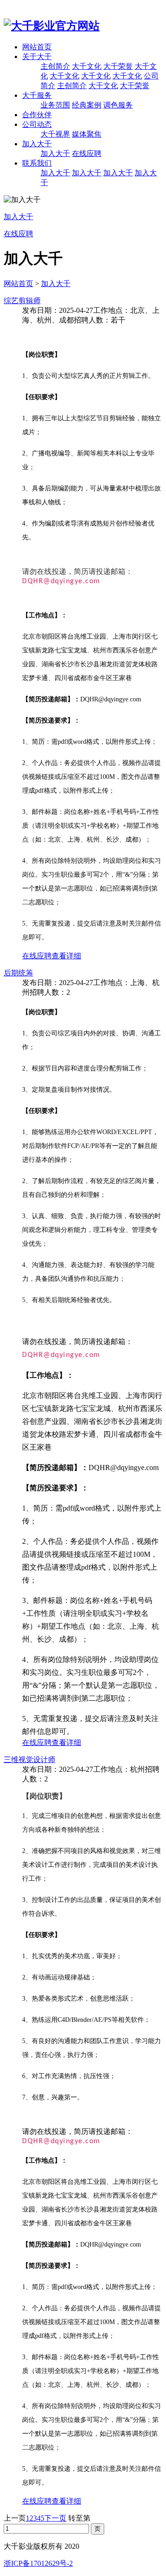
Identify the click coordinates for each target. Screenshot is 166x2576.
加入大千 (37, 144)
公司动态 (37, 124)
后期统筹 (18, 973)
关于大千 (37, 57)
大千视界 (55, 134)
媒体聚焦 (87, 134)
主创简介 (55, 66)
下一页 (55, 2518)
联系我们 (37, 163)
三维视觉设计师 (30, 1760)
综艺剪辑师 (22, 301)
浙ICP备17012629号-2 (38, 2563)
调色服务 (118, 105)
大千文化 (87, 66)
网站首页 (37, 47)
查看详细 (66, 956)
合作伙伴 (37, 115)
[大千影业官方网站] (52, 26)
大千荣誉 (118, 66)
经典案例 (87, 105)
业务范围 (55, 105)
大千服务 (37, 95)
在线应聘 (87, 153)
